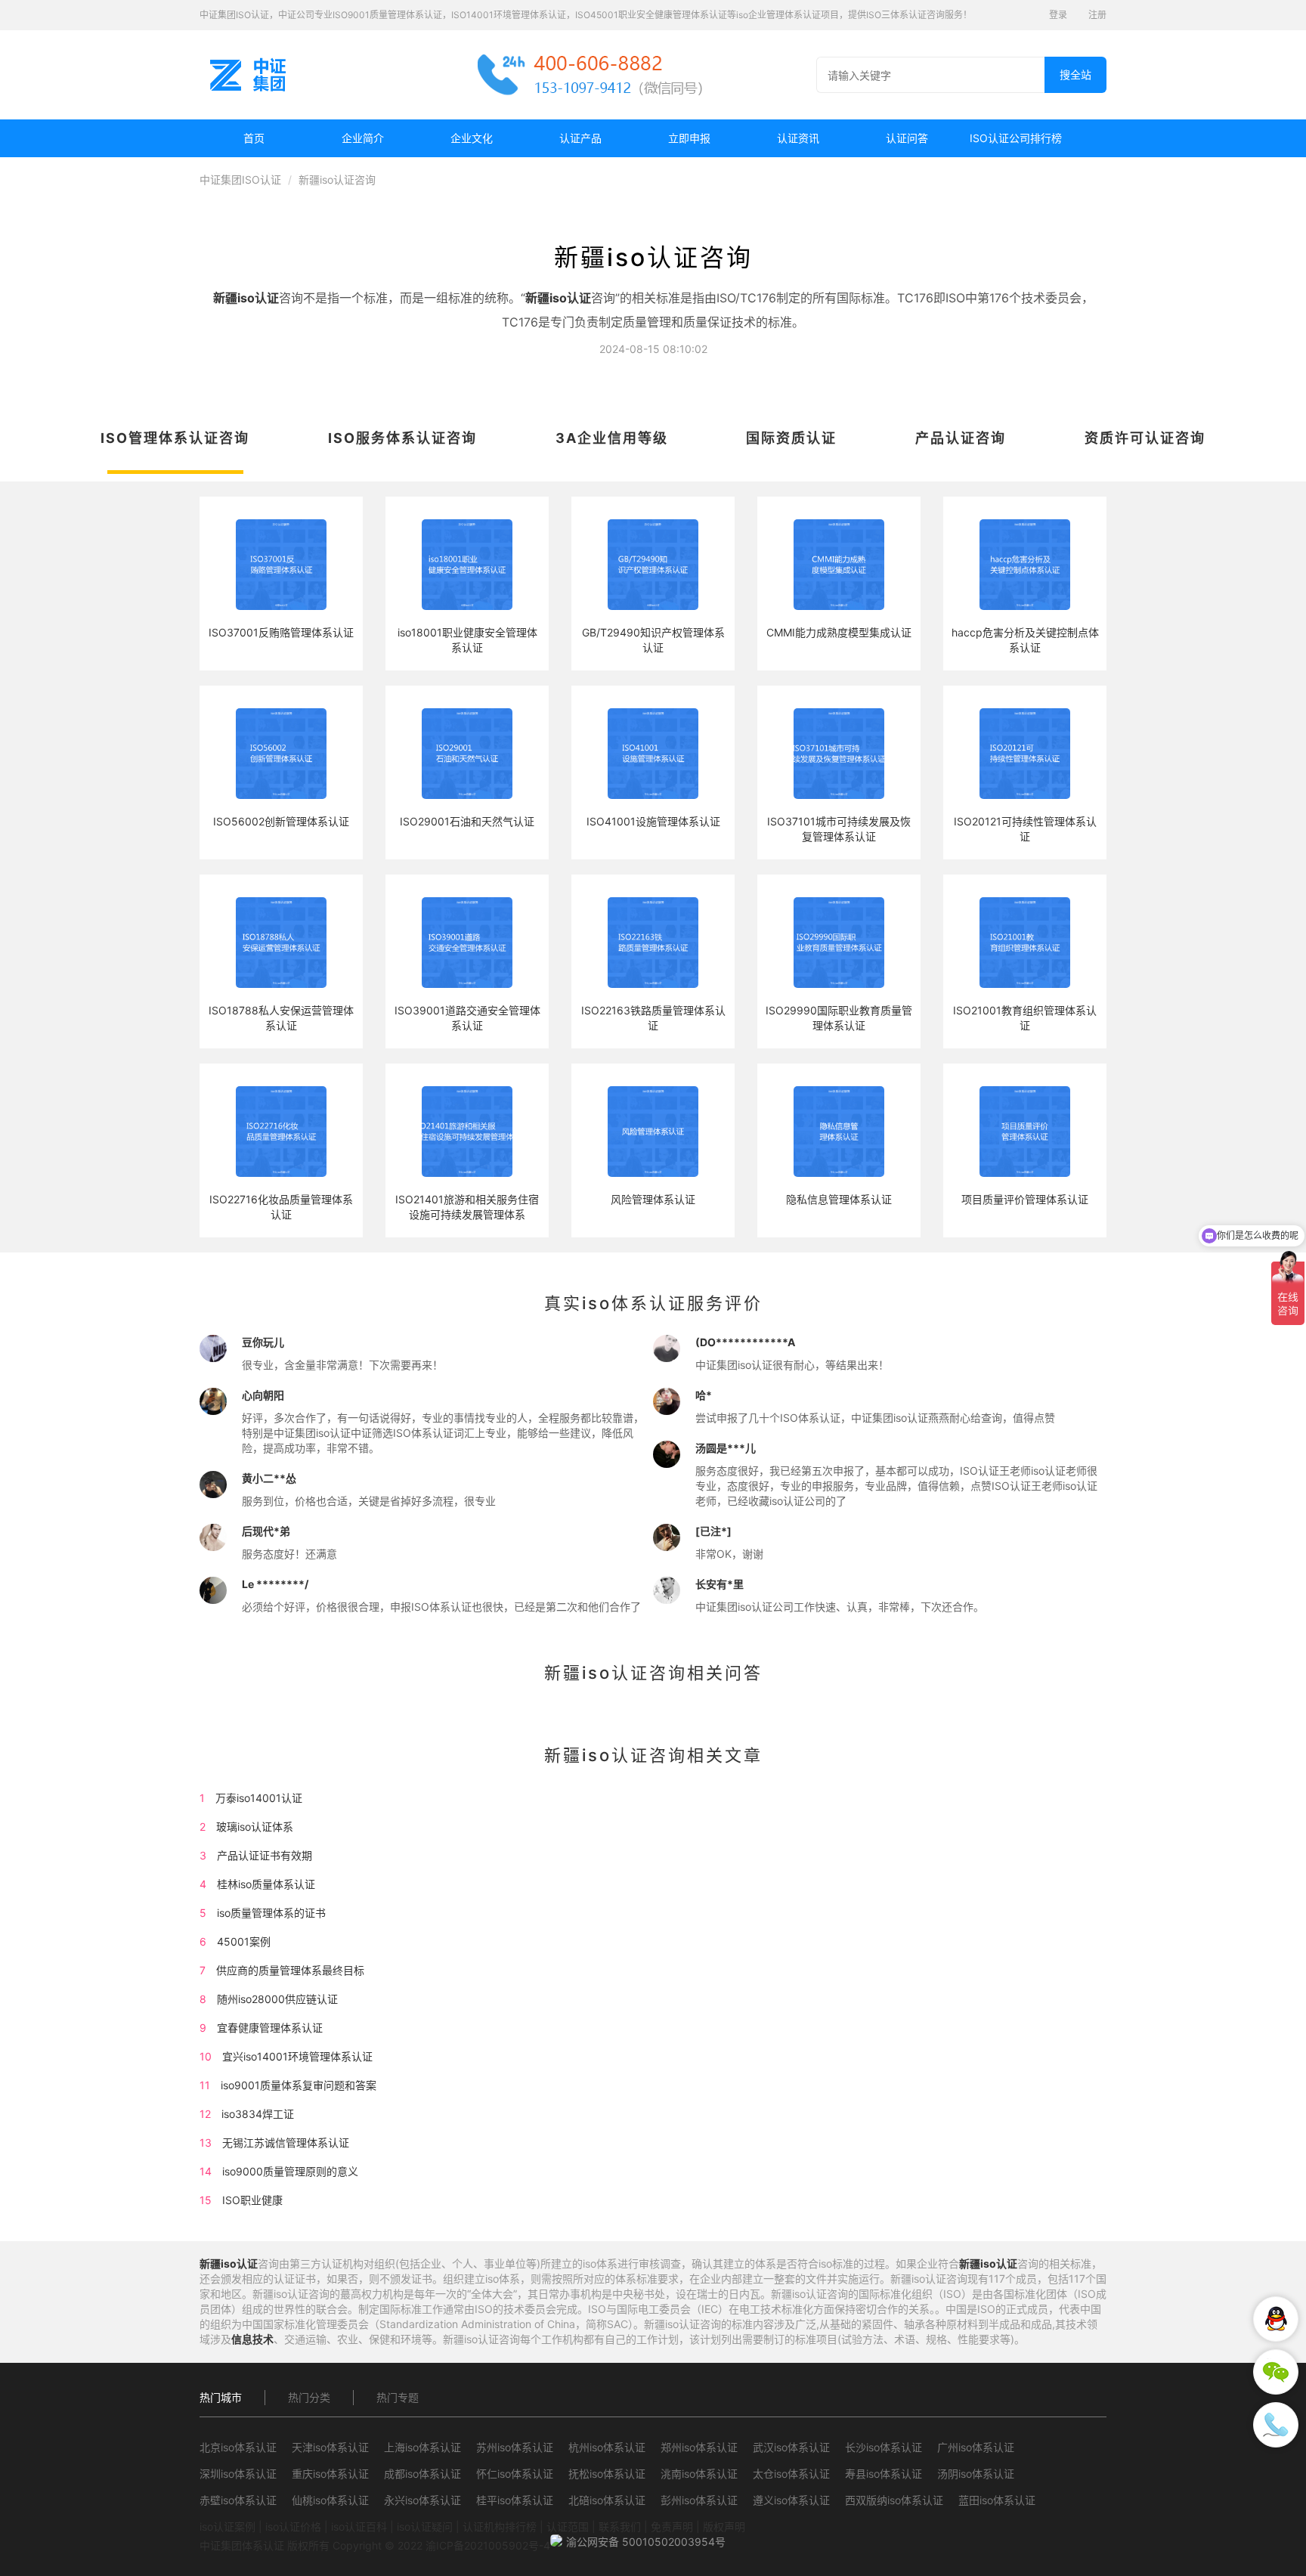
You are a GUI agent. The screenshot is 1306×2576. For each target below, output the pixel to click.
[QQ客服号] (1276, 2319)
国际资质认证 (791, 438)
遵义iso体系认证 (791, 2500)
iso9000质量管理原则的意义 (290, 2171)
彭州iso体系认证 (699, 2500)
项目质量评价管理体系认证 (1025, 1199)
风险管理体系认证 (653, 1199)
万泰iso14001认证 (259, 1798)
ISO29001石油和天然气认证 (467, 821)
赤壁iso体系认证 (238, 2500)
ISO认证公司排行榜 (1016, 138)
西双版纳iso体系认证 (894, 2500)
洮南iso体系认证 (699, 2474)
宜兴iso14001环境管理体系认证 (297, 2056)
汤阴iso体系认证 (976, 2474)
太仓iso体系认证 (791, 2474)
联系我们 (620, 2526)
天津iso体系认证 (330, 2447)
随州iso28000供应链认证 (277, 1999)
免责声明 (672, 2526)
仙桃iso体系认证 (330, 2500)
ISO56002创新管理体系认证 (281, 821)
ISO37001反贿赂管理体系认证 (281, 632)
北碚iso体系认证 (607, 2500)
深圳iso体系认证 (238, 2474)
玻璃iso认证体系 (255, 1827)
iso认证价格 (293, 2526)
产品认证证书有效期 (265, 1855)
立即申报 (689, 138)
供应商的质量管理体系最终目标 (290, 1970)
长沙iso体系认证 (884, 2447)
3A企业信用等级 (612, 438)
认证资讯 (798, 138)
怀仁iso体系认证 (515, 2474)
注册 (1097, 15)
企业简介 (363, 138)
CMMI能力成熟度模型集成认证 (839, 632)
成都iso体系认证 (422, 2474)
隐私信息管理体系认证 (839, 1199)
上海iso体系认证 (422, 2447)
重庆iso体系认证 (330, 2474)
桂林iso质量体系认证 (266, 1884)
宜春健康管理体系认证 (270, 2028)
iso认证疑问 (425, 2526)
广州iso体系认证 (976, 2447)
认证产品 (580, 138)
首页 (254, 138)
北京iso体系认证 (238, 2447)
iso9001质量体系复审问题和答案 (299, 2085)
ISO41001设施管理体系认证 (653, 821)
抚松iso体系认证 (607, 2474)
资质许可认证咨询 (1145, 438)
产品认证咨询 (961, 438)
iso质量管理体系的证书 (271, 1913)
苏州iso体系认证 (515, 2447)
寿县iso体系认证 (884, 2474)
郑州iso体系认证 (699, 2447)
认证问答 (907, 138)
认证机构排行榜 (500, 2526)
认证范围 (568, 2526)
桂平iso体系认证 (515, 2500)
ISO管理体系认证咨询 (175, 438)
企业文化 (472, 138)
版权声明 (724, 2526)
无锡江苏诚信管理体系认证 (286, 2143)
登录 (1058, 15)
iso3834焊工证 (258, 2114)
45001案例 (244, 1941)
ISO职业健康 (252, 2200)
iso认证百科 (359, 2526)
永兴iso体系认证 (422, 2500)
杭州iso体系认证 (607, 2447)
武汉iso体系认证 (791, 2447)
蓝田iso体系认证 (997, 2500)
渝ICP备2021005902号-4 (488, 2545)
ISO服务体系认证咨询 (402, 438)
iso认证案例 (227, 2526)
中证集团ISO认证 (240, 180)
